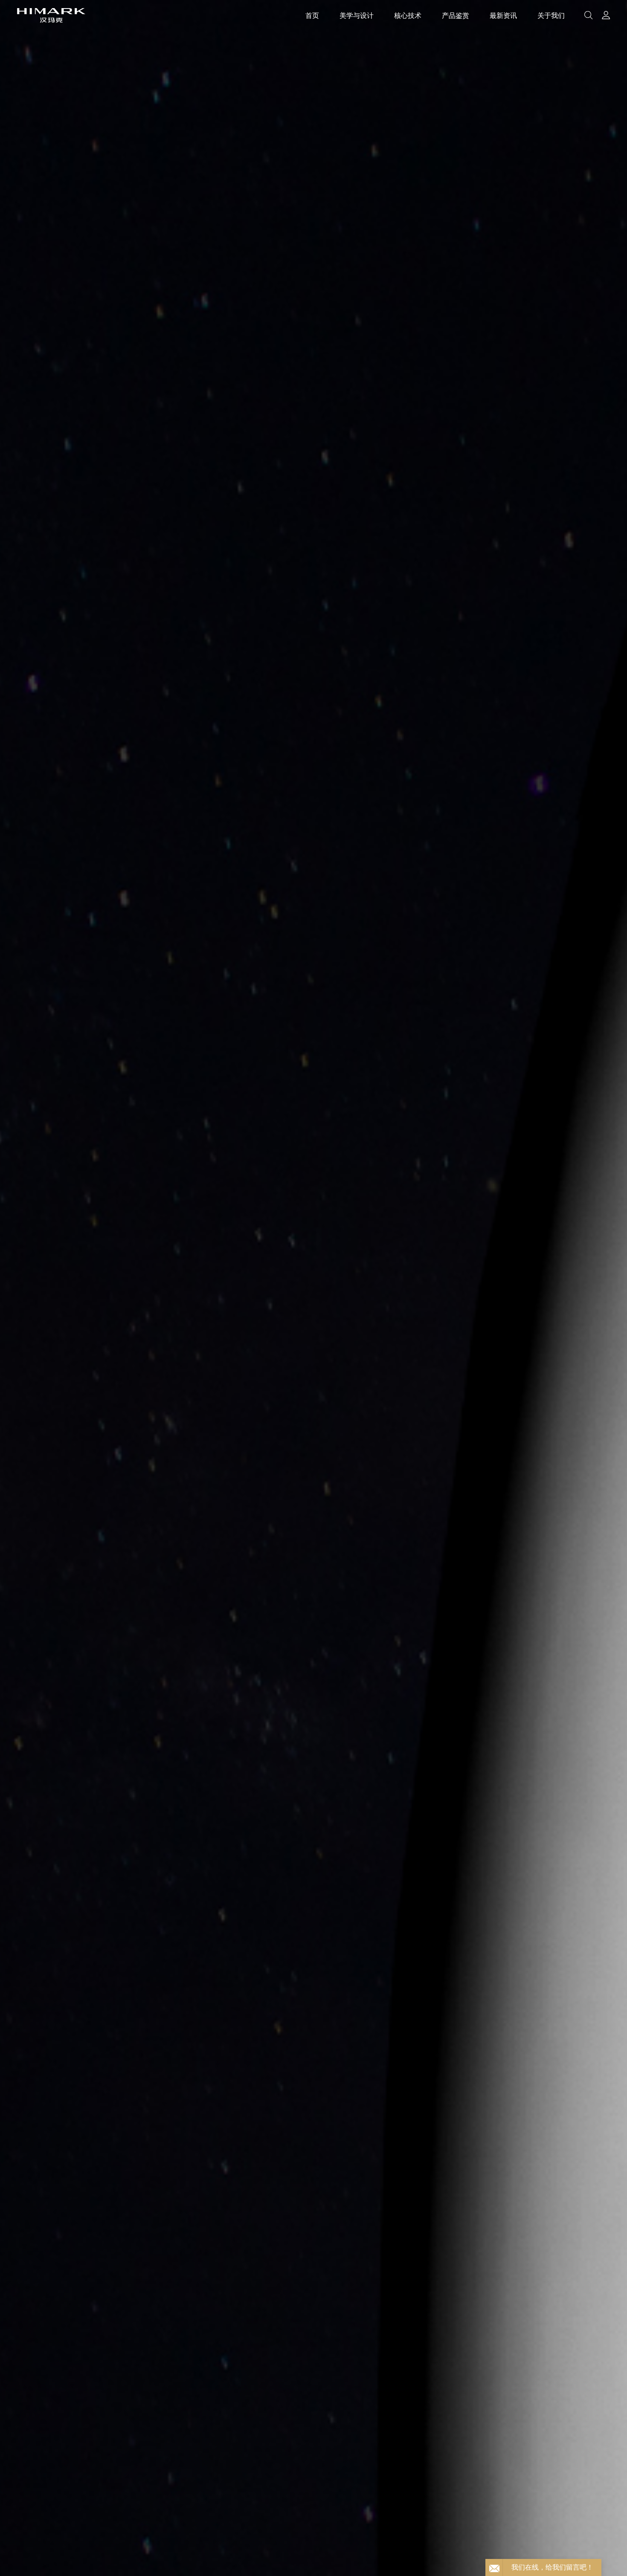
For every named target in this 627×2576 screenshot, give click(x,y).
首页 (312, 15)
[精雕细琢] (313, 1288)
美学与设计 (357, 15)
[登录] (606, 15)
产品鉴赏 (456, 15)
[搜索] (588, 15)
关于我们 (551, 15)
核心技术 (408, 15)
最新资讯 (503, 15)
